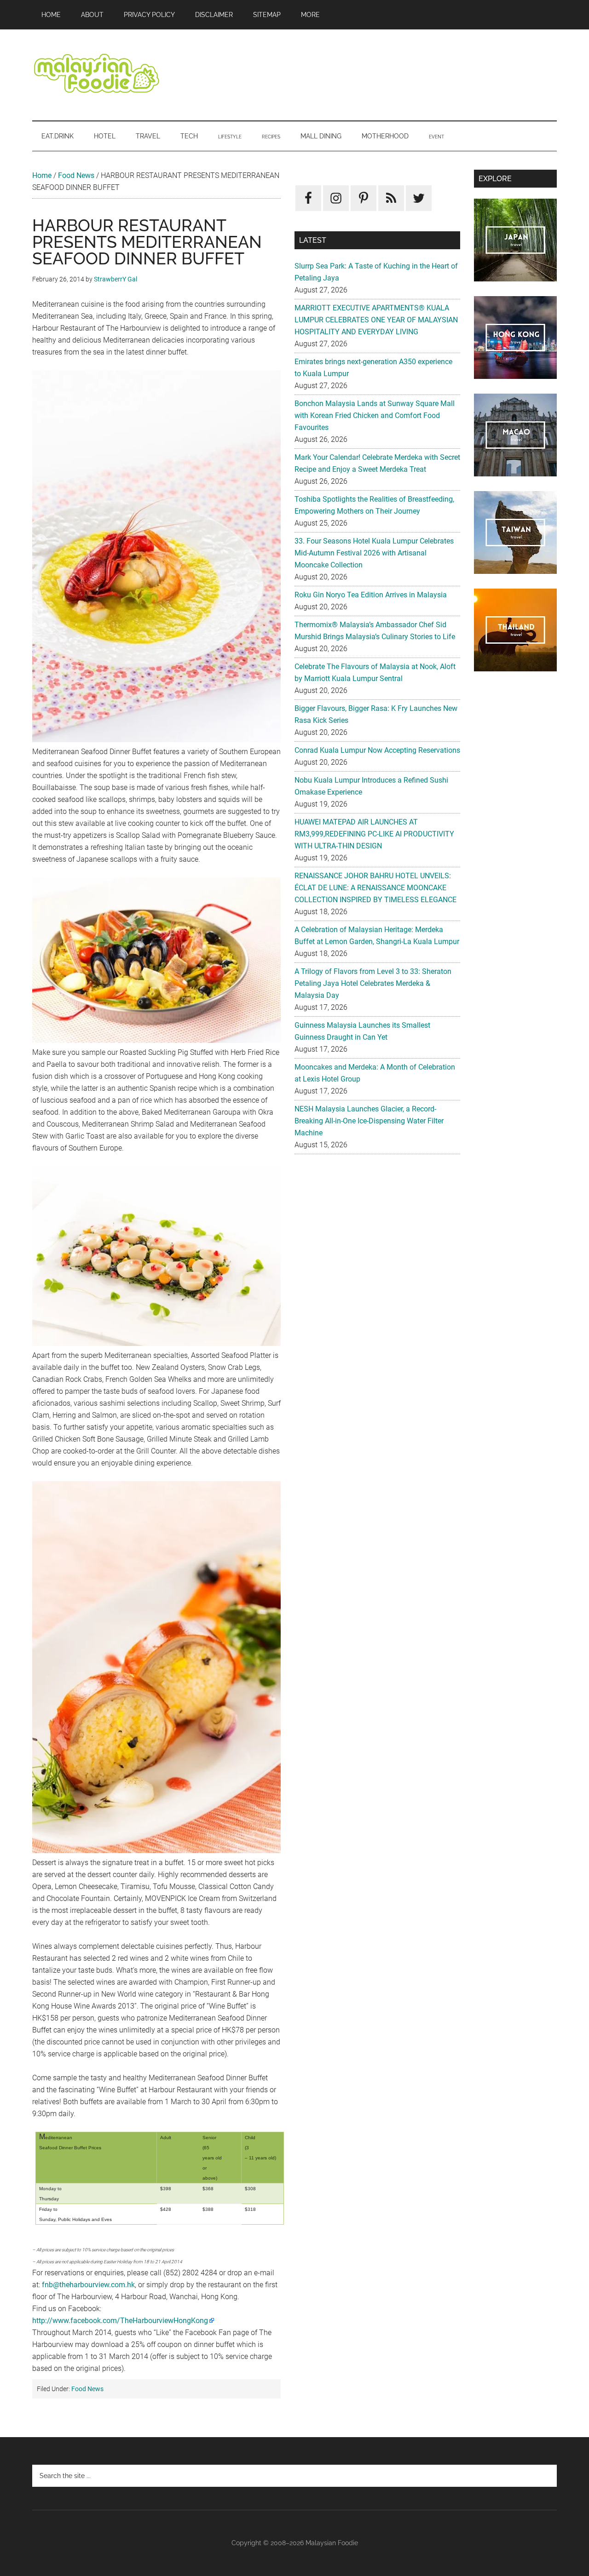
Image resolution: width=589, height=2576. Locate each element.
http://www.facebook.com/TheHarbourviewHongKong (120, 2321)
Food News (76, 175)
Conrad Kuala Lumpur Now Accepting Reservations (377, 750)
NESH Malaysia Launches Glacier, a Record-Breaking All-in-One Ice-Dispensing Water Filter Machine (369, 1121)
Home (42, 175)
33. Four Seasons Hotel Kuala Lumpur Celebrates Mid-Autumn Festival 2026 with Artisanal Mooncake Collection (374, 553)
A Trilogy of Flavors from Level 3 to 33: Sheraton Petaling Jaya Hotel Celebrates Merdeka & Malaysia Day (373, 983)
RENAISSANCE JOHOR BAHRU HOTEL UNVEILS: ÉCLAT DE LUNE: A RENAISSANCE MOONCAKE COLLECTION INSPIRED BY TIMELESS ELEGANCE (375, 888)
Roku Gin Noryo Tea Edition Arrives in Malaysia (371, 595)
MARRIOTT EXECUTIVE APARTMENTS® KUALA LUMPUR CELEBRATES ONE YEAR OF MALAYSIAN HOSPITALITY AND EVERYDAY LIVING (376, 320)
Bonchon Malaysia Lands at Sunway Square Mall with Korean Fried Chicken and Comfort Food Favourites (375, 415)
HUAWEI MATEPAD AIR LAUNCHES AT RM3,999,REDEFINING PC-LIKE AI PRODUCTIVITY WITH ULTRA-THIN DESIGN (374, 834)
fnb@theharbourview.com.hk (88, 2285)
